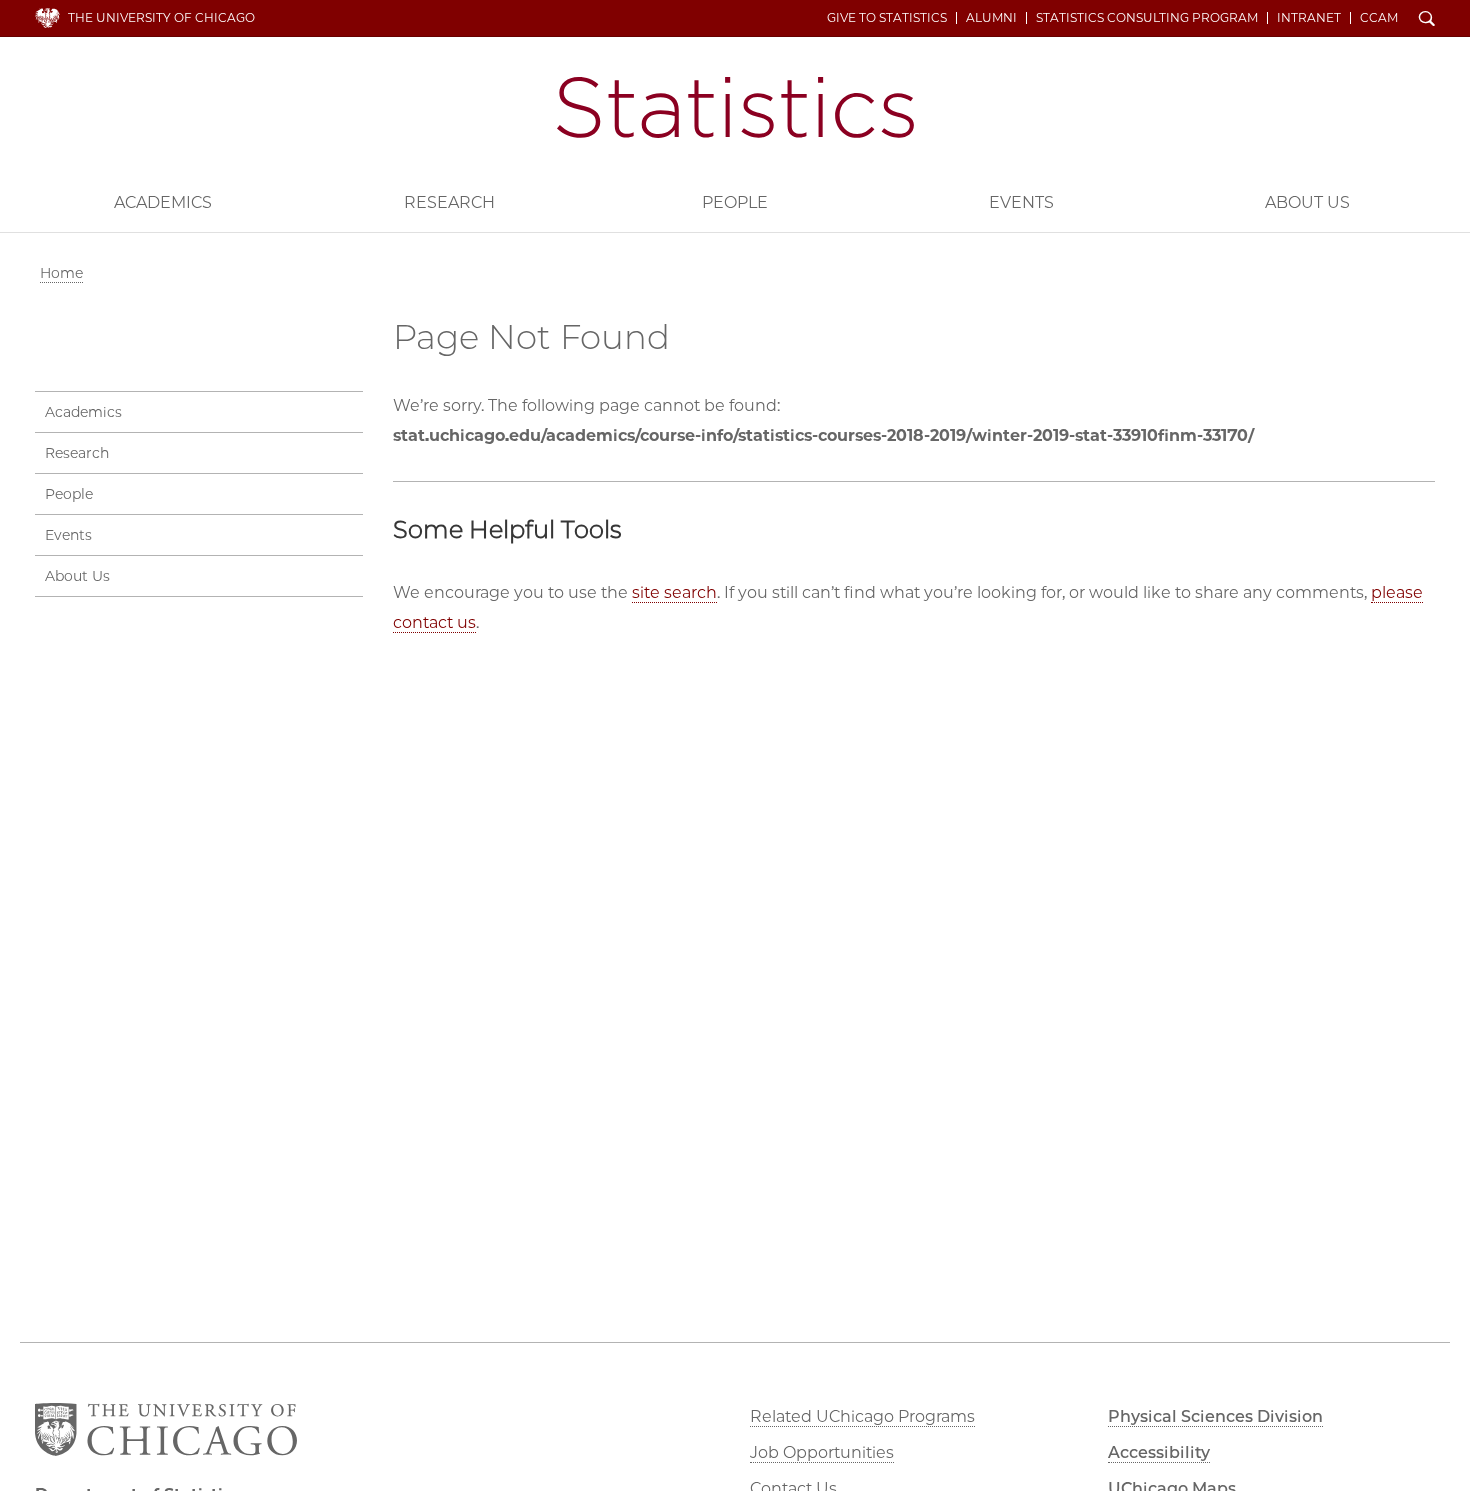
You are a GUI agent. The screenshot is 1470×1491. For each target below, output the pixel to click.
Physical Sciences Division (1215, 1416)
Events (1021, 202)
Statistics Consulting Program (1147, 18)
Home (61, 273)
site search (674, 592)
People (735, 202)
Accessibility (1159, 1452)
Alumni (991, 18)
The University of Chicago (161, 17)
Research (449, 202)
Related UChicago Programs (862, 1416)
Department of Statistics (735, 107)
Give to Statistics (887, 18)
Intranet (1309, 18)
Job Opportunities (822, 1452)
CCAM (1379, 18)
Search (1427, 20)
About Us (1307, 202)
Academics (163, 202)
